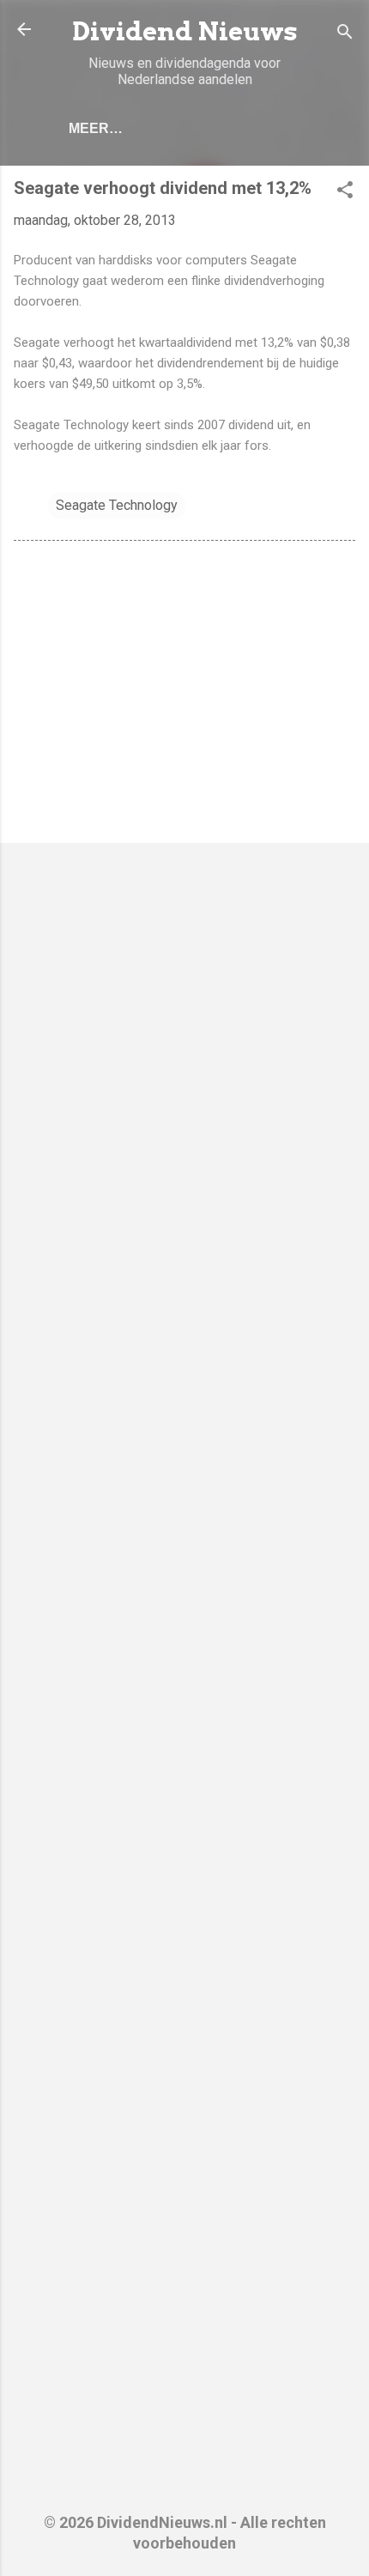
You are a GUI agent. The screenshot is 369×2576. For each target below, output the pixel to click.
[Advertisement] (184, 695)
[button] (345, 193)
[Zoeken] (345, 35)
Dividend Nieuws (185, 31)
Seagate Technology (117, 505)
